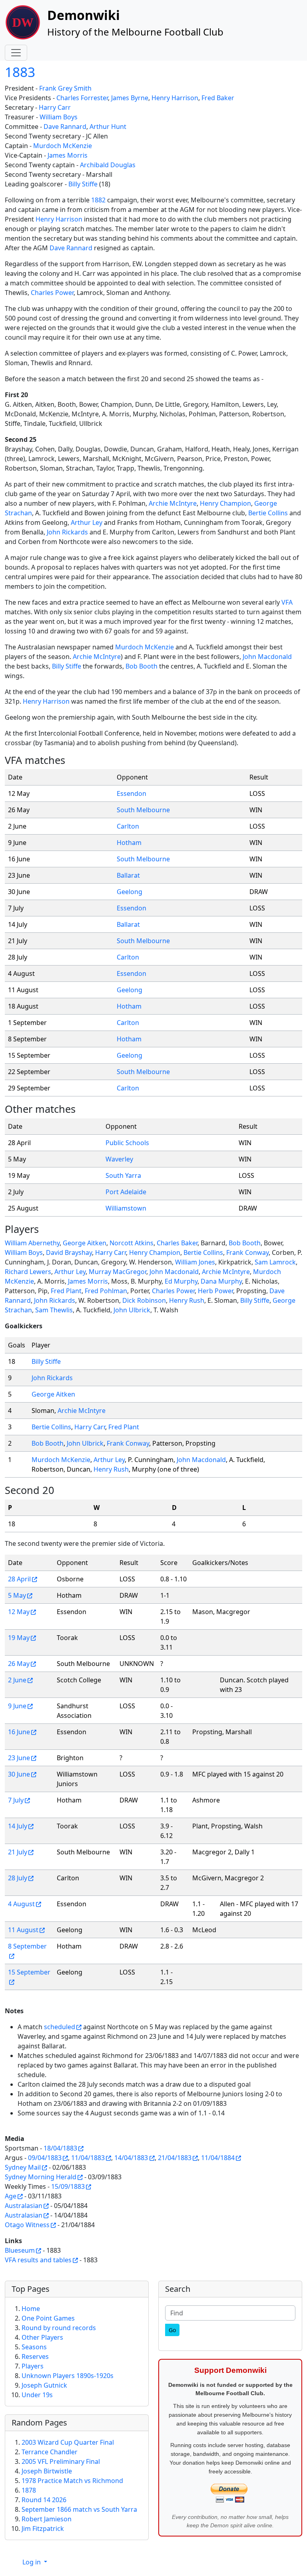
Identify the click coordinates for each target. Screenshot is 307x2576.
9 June (17, 1706)
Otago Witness (27, 2225)
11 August (23, 1930)
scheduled (60, 2027)
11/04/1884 (218, 2158)
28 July (18, 1878)
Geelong (130, 892)
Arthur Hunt (108, 127)
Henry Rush (187, 1300)
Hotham (129, 843)
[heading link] (71, 760)
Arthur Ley (87, 522)
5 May (17, 1595)
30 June (19, 1774)
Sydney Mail (23, 2167)
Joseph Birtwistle (47, 2471)
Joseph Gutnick (44, 2385)
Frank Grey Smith (65, 88)
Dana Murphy (221, 1281)
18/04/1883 (60, 2148)
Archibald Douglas (108, 165)
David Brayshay (69, 1252)
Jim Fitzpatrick (43, 2529)
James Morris (68, 155)
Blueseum (20, 2250)
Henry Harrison (175, 98)
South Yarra (123, 1175)
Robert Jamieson (47, 2519)
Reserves (35, 2356)
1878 (29, 2490)
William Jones (195, 1262)
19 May (19, 1638)
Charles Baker (177, 1243)
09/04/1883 (45, 2158)
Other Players (42, 2337)
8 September (27, 1946)
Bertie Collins (268, 513)
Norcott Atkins (132, 1243)
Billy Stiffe (83, 184)
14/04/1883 (131, 2158)
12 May (19, 1612)
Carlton (128, 826)
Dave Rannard (65, 127)
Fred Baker (218, 98)
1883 (20, 72)
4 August (21, 1904)
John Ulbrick (132, 1310)
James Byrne (130, 98)
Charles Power (52, 293)
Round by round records (59, 2328)
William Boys (59, 117)
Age (11, 2196)
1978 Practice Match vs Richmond (72, 2481)
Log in (32, 2562)
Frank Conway (247, 1252)
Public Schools (127, 1143)
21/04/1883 (175, 2158)
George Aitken (85, 1243)
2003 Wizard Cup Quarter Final (68, 2442)
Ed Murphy (181, 1281)
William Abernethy (32, 1243)
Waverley (119, 1159)
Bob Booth (142, 666)
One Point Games (48, 2318)
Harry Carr (55, 107)
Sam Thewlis (54, 1310)
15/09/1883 (68, 2186)
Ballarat (128, 875)
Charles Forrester (82, 98)
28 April (19, 1579)
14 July (18, 1826)
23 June (19, 1758)
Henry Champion (225, 503)
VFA (287, 602)
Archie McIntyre (173, 503)
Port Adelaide (126, 1192)
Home (31, 2309)
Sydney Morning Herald (41, 2177)
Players (33, 2366)
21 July (18, 1852)
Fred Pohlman (106, 1291)
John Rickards (67, 532)
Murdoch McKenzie (63, 146)
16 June (19, 1732)
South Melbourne (143, 810)
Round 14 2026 (44, 2500)
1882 (98, 200)
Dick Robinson (144, 1300)
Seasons (34, 2347)
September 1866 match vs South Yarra (79, 2509)
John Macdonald (267, 657)
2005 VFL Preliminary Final (61, 2461)
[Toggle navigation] (16, 53)
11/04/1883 (88, 2158)
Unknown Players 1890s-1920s (68, 2376)
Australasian (24, 2206)
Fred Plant (66, 1291)
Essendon (132, 793)
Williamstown (126, 1208)
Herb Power (215, 1291)
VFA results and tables (38, 2260)
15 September (29, 1972)
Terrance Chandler (50, 2452)
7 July (16, 1800)
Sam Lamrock (275, 1262)
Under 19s (37, 2395)
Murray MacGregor (118, 1272)
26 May (19, 1664)
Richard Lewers (28, 1272)
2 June (17, 1680)
